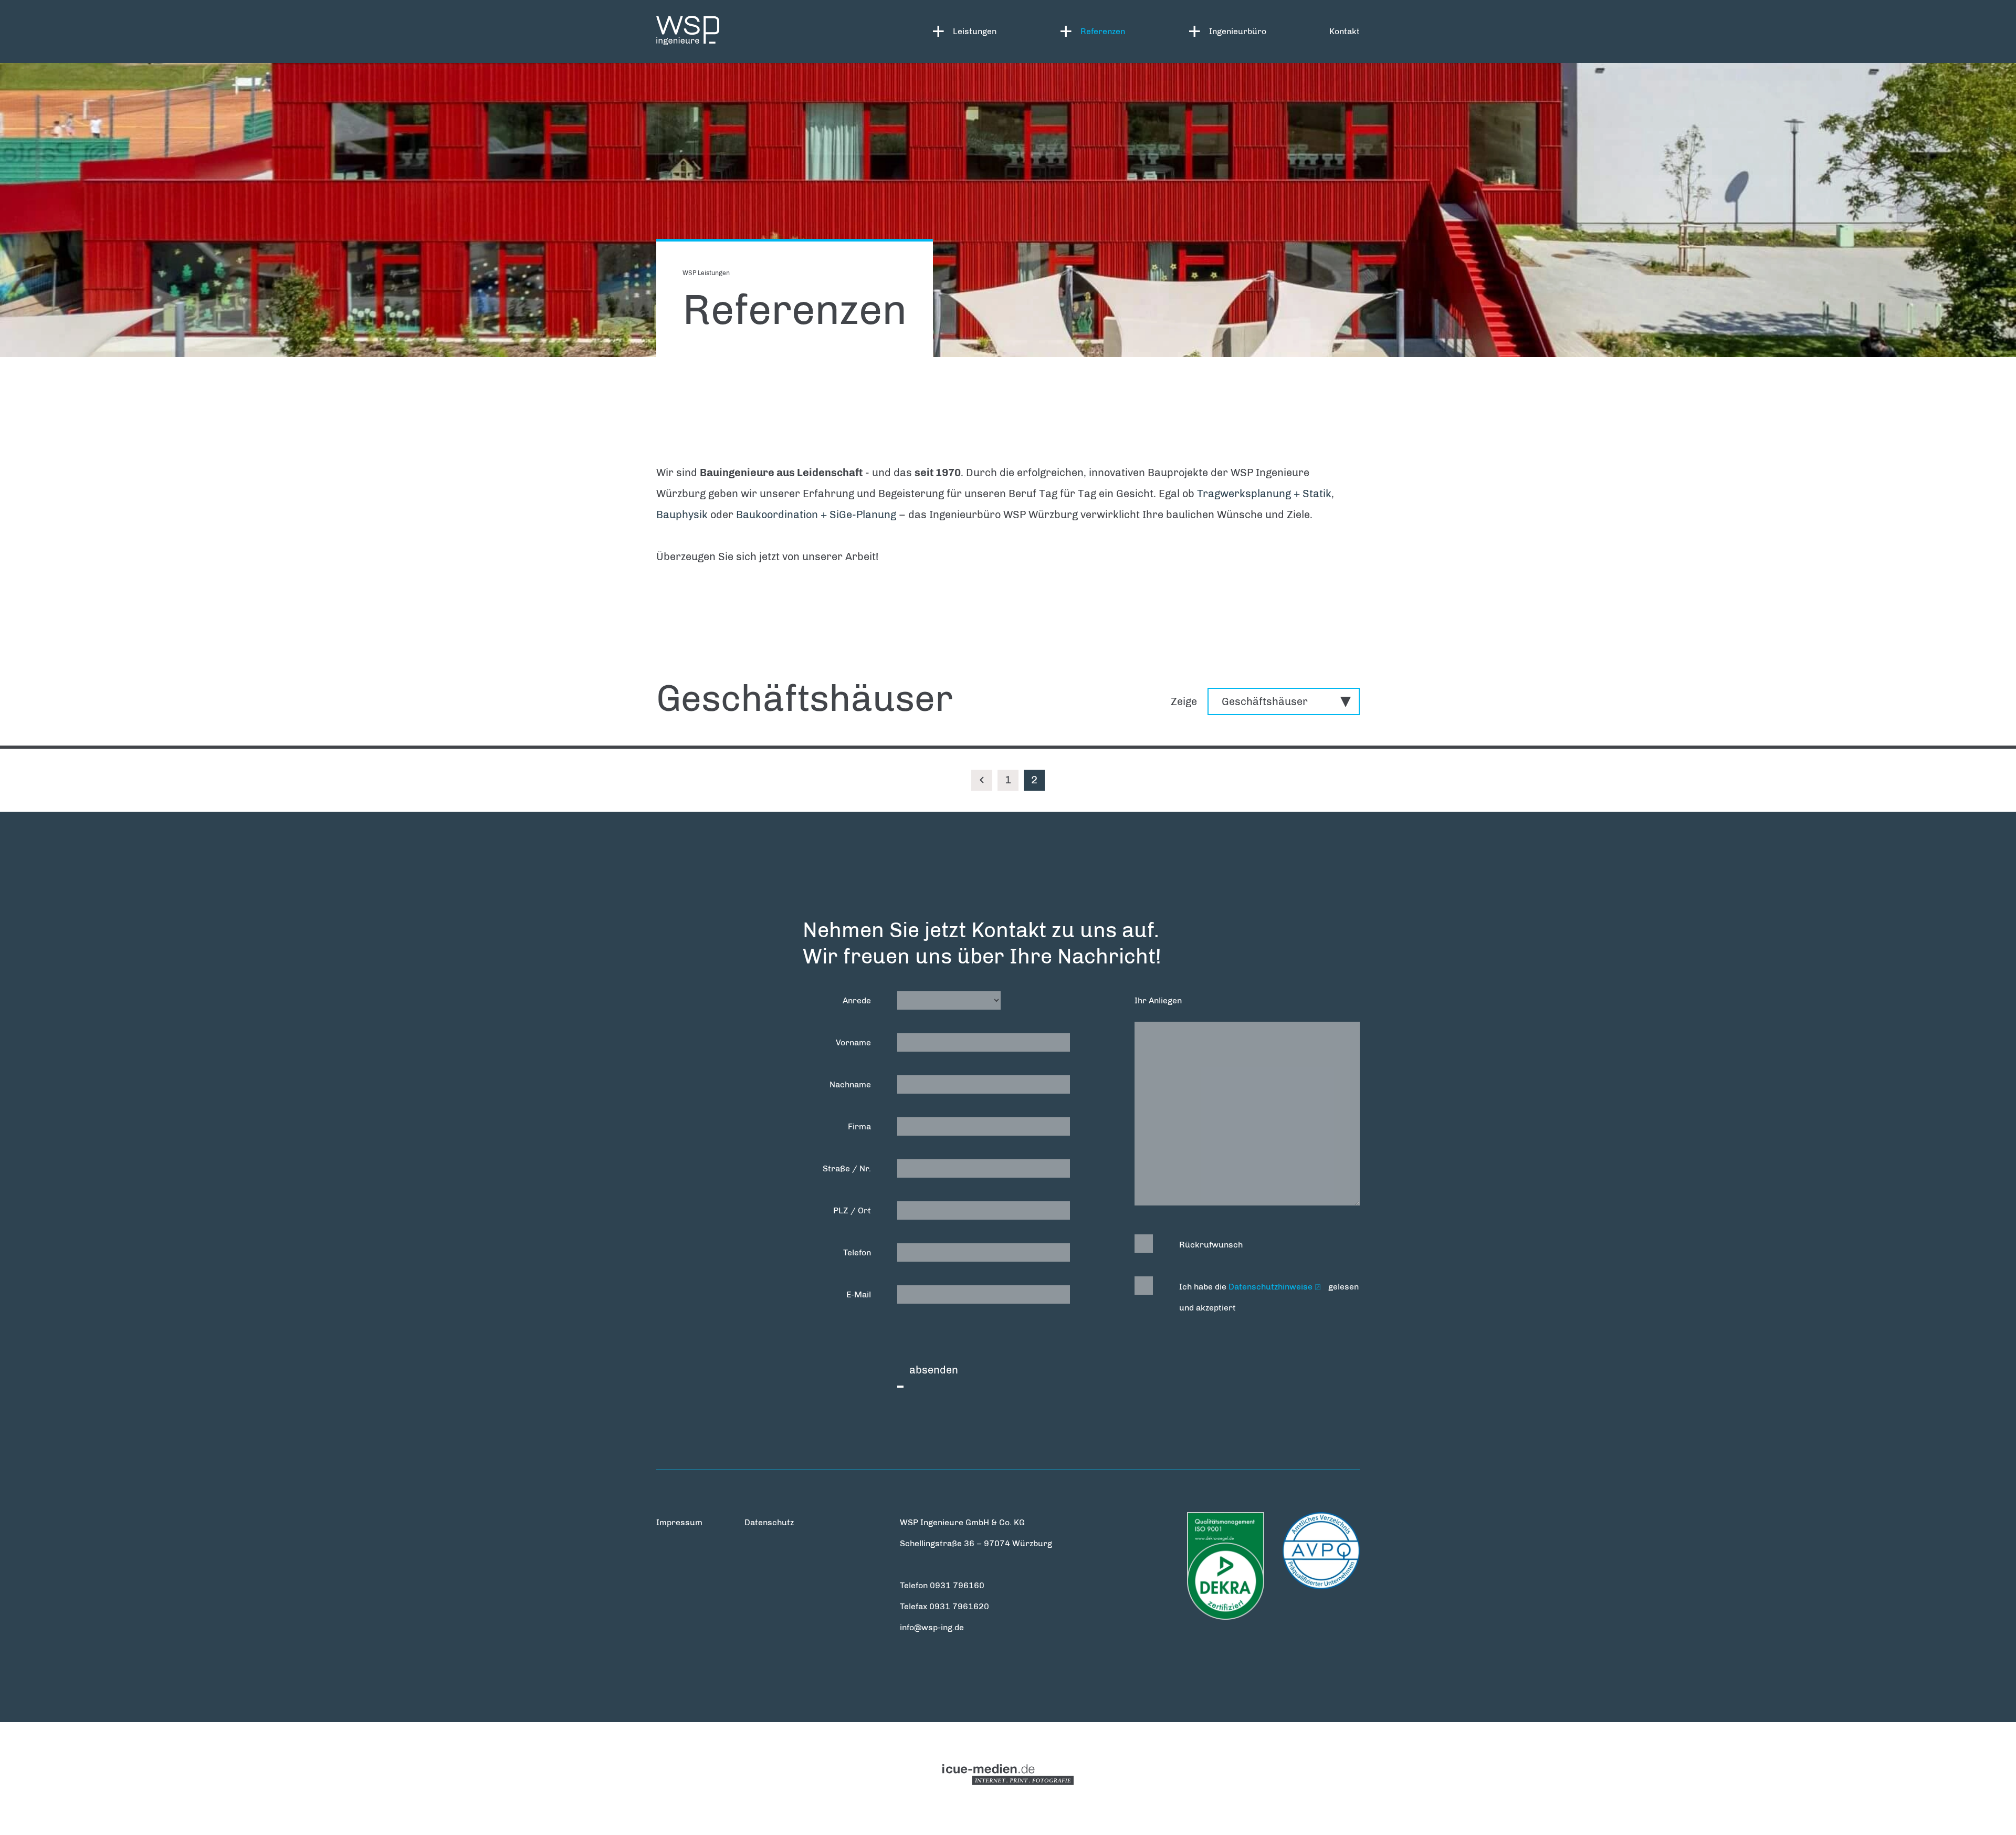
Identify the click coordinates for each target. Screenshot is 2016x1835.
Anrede (857, 1000)
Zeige (1184, 701)
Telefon (857, 1252)
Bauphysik (682, 515)
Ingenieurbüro (1238, 31)
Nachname (850, 1084)
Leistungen (975, 31)
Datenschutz (769, 1522)
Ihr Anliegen (1158, 1000)
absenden (934, 1370)
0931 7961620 (959, 1606)
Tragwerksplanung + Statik (1264, 494)
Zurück (982, 780)
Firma (859, 1126)
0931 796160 (957, 1585)
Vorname (853, 1042)
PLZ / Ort (852, 1210)
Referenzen (1103, 31)
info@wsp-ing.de (932, 1627)
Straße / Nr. (847, 1168)
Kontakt (1345, 31)
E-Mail (859, 1294)
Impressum (679, 1522)
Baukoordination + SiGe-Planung (816, 515)
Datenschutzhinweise (1270, 1287)
